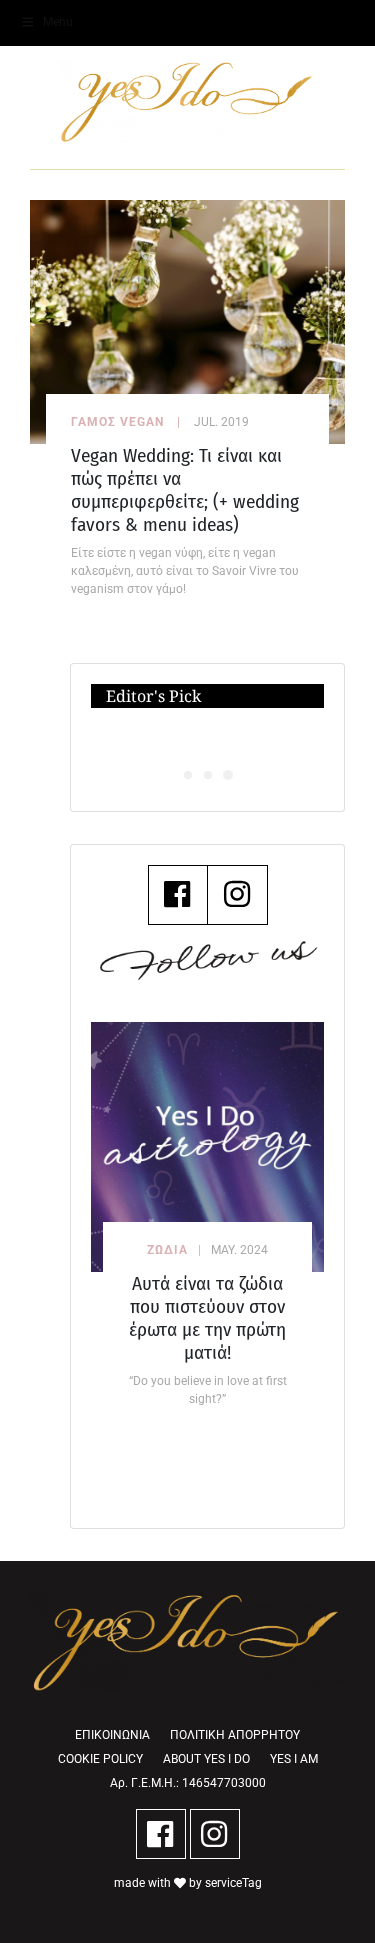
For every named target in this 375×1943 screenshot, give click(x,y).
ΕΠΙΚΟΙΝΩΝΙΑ (112, 1735)
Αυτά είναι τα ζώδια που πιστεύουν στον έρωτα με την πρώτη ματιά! (207, 1318)
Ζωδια (167, 1250)
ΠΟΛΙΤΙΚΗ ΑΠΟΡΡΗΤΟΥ (235, 1735)
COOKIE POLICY (100, 1759)
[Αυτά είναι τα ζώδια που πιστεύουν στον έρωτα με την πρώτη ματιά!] (207, 1147)
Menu (58, 22)
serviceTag (233, 1883)
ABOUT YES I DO (206, 1759)
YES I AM (294, 1759)
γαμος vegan (117, 422)
